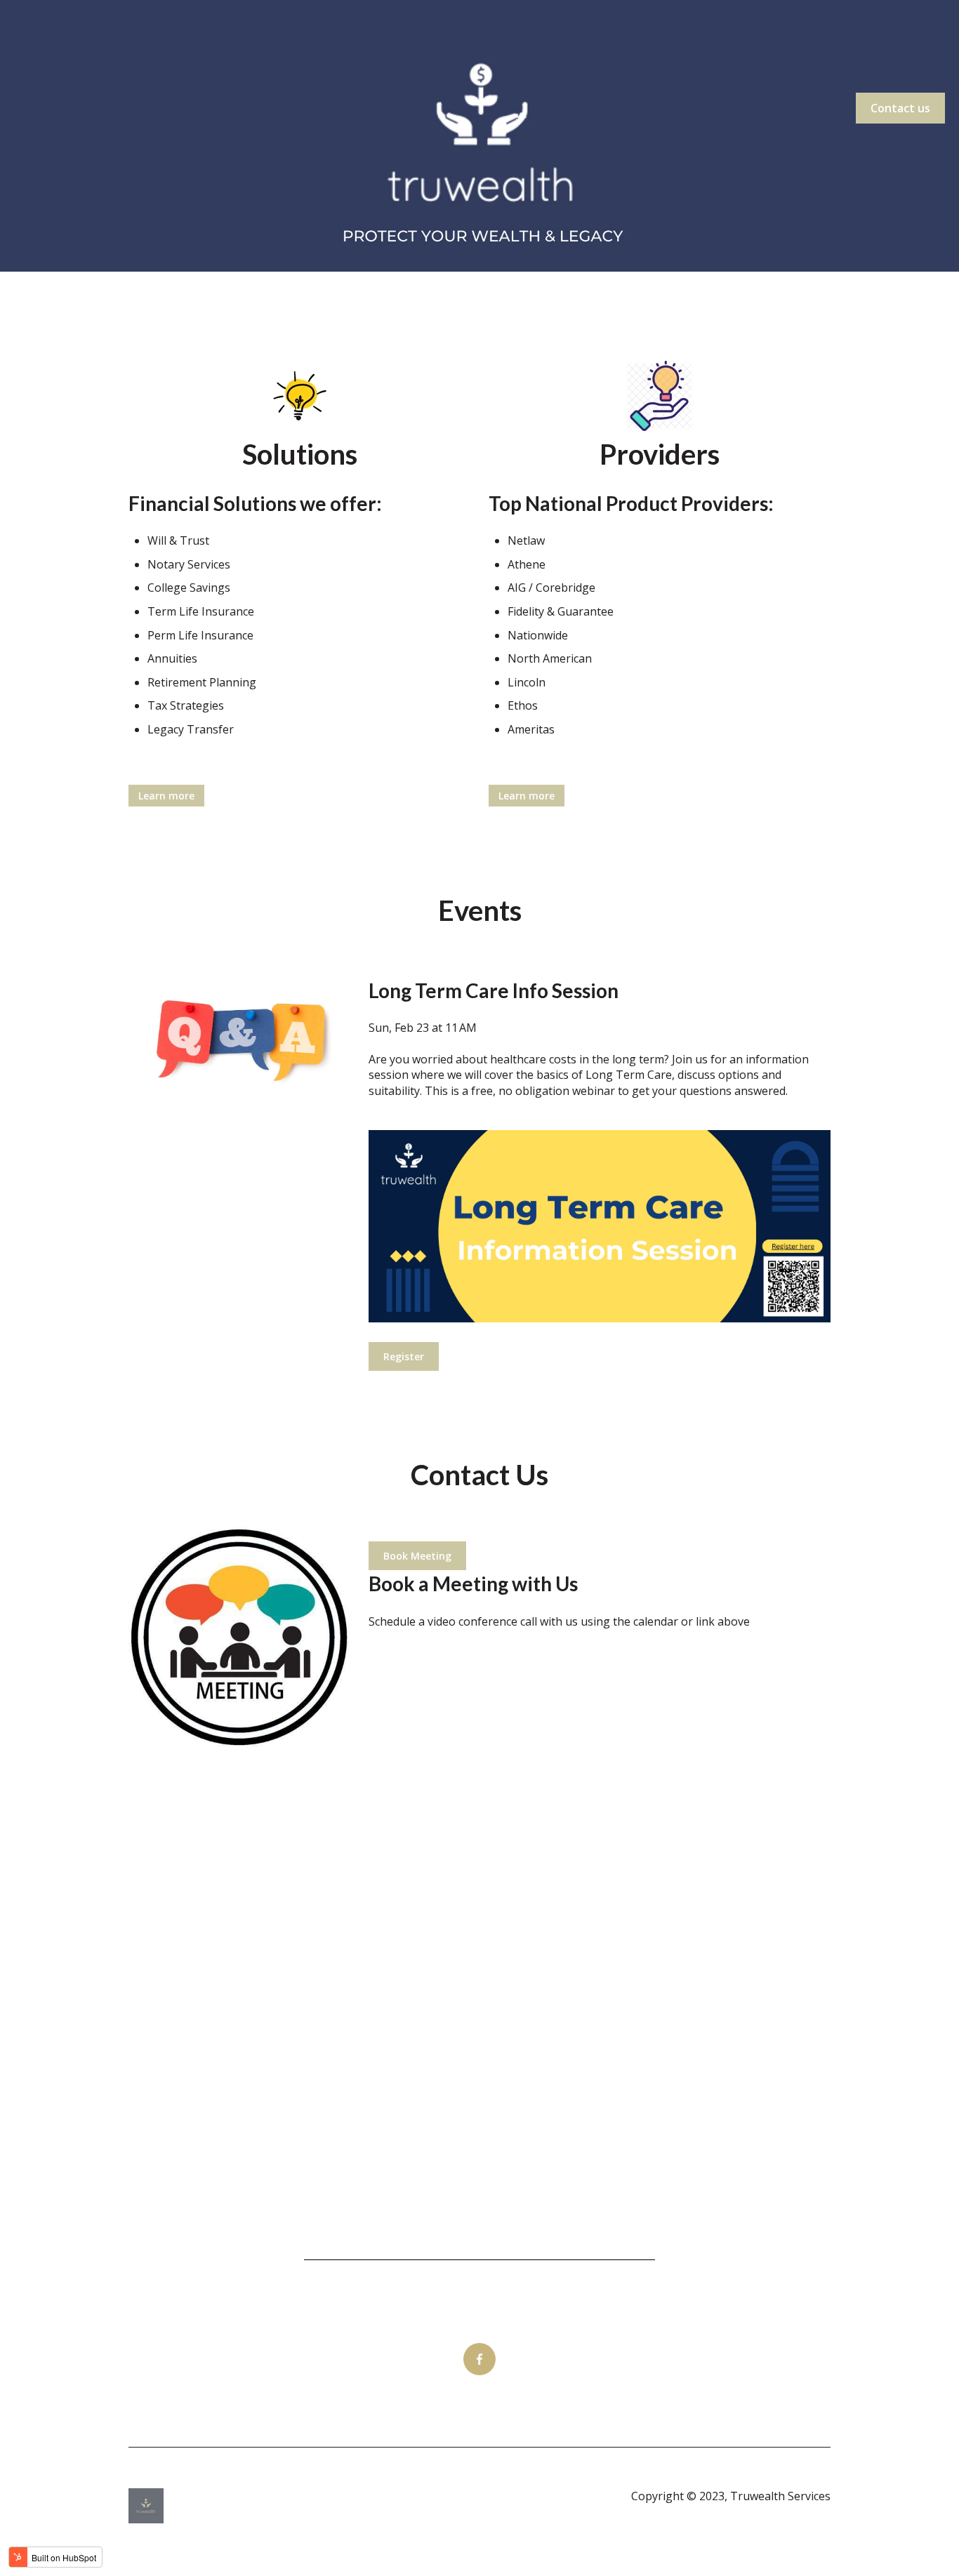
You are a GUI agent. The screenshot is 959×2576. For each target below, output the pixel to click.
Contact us (900, 108)
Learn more (166, 796)
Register (404, 1356)
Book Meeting (417, 1556)
